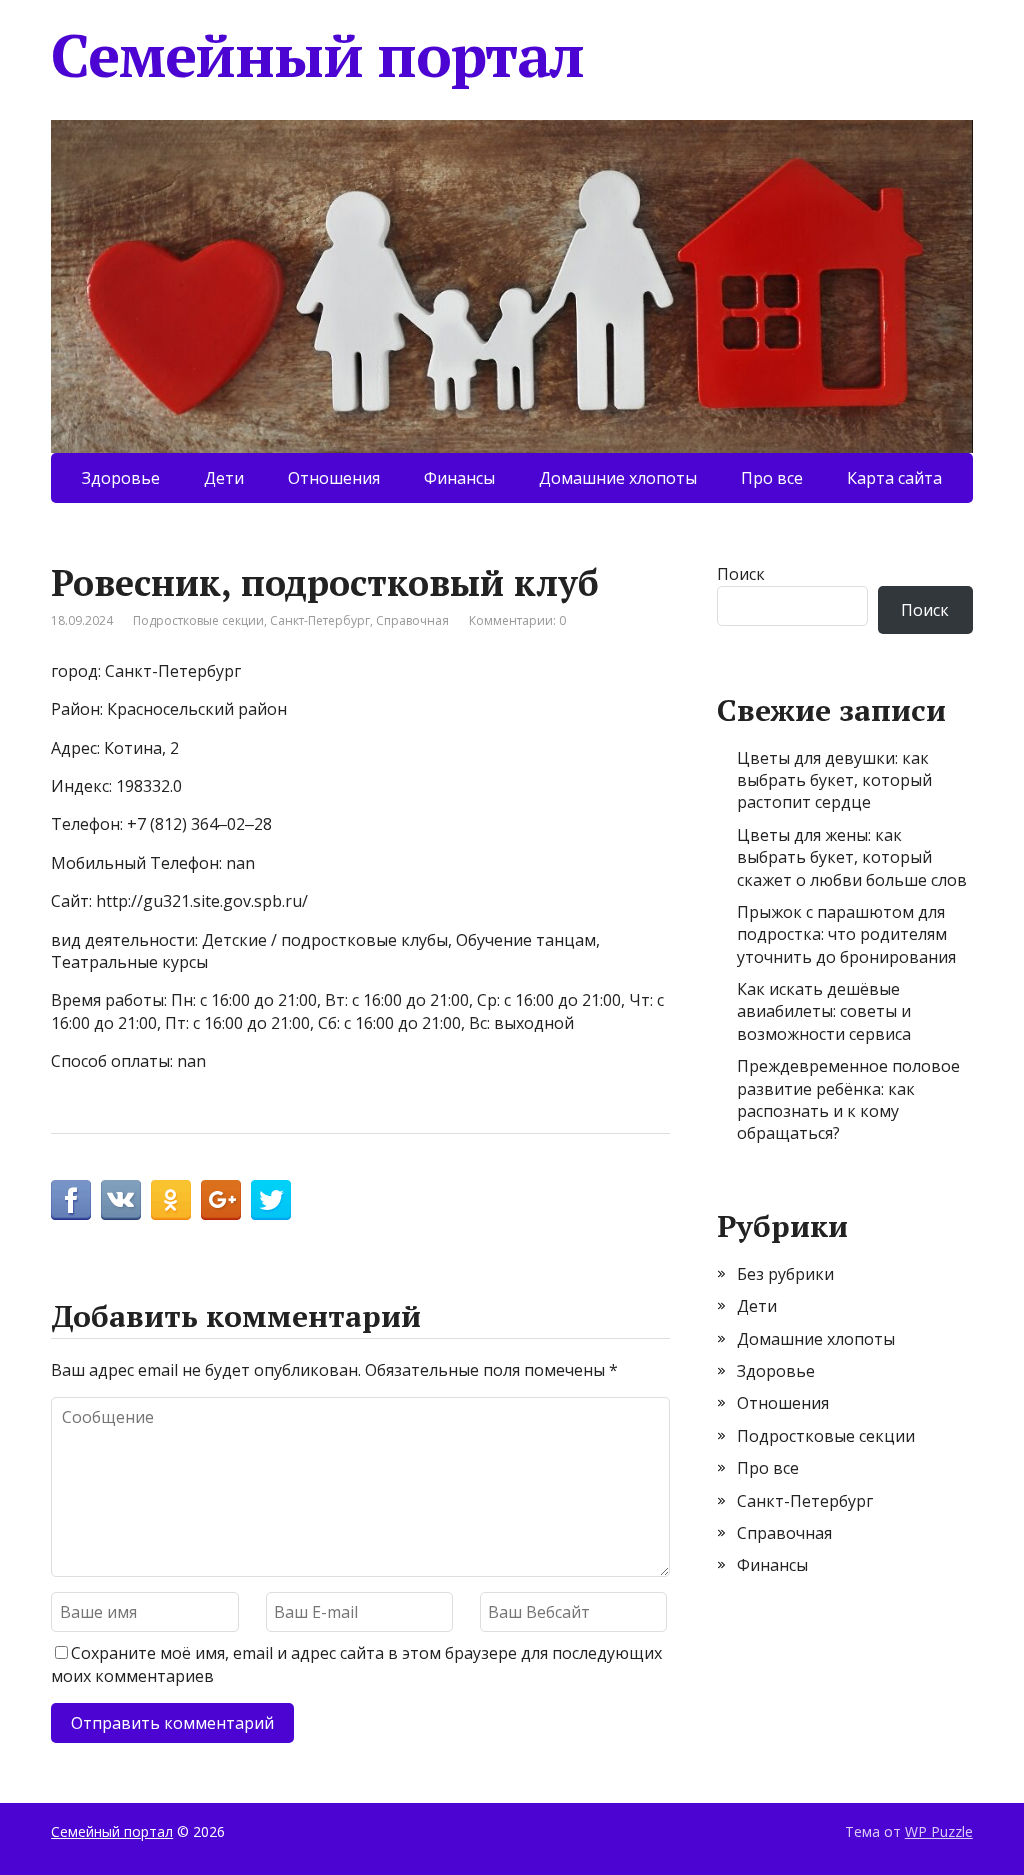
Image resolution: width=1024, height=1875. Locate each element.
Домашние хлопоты (618, 478)
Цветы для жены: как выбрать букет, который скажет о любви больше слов (852, 857)
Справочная (412, 620)
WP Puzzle (939, 1831)
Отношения (334, 478)
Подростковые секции (198, 620)
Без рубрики (785, 1274)
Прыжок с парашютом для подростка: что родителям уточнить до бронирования (846, 934)
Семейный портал (317, 55)
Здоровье (121, 478)
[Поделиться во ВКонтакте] (121, 1200)
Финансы (459, 478)
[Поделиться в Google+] (221, 1200)
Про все (772, 478)
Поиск (741, 574)
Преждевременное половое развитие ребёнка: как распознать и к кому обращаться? (848, 1099)
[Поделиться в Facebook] (71, 1200)
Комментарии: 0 (517, 620)
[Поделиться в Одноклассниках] (171, 1200)
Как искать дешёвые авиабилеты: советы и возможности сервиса (824, 1011)
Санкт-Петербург (320, 620)
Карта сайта (894, 478)
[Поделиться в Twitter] (271, 1200)
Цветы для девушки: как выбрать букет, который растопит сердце (834, 780)
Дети (224, 478)
